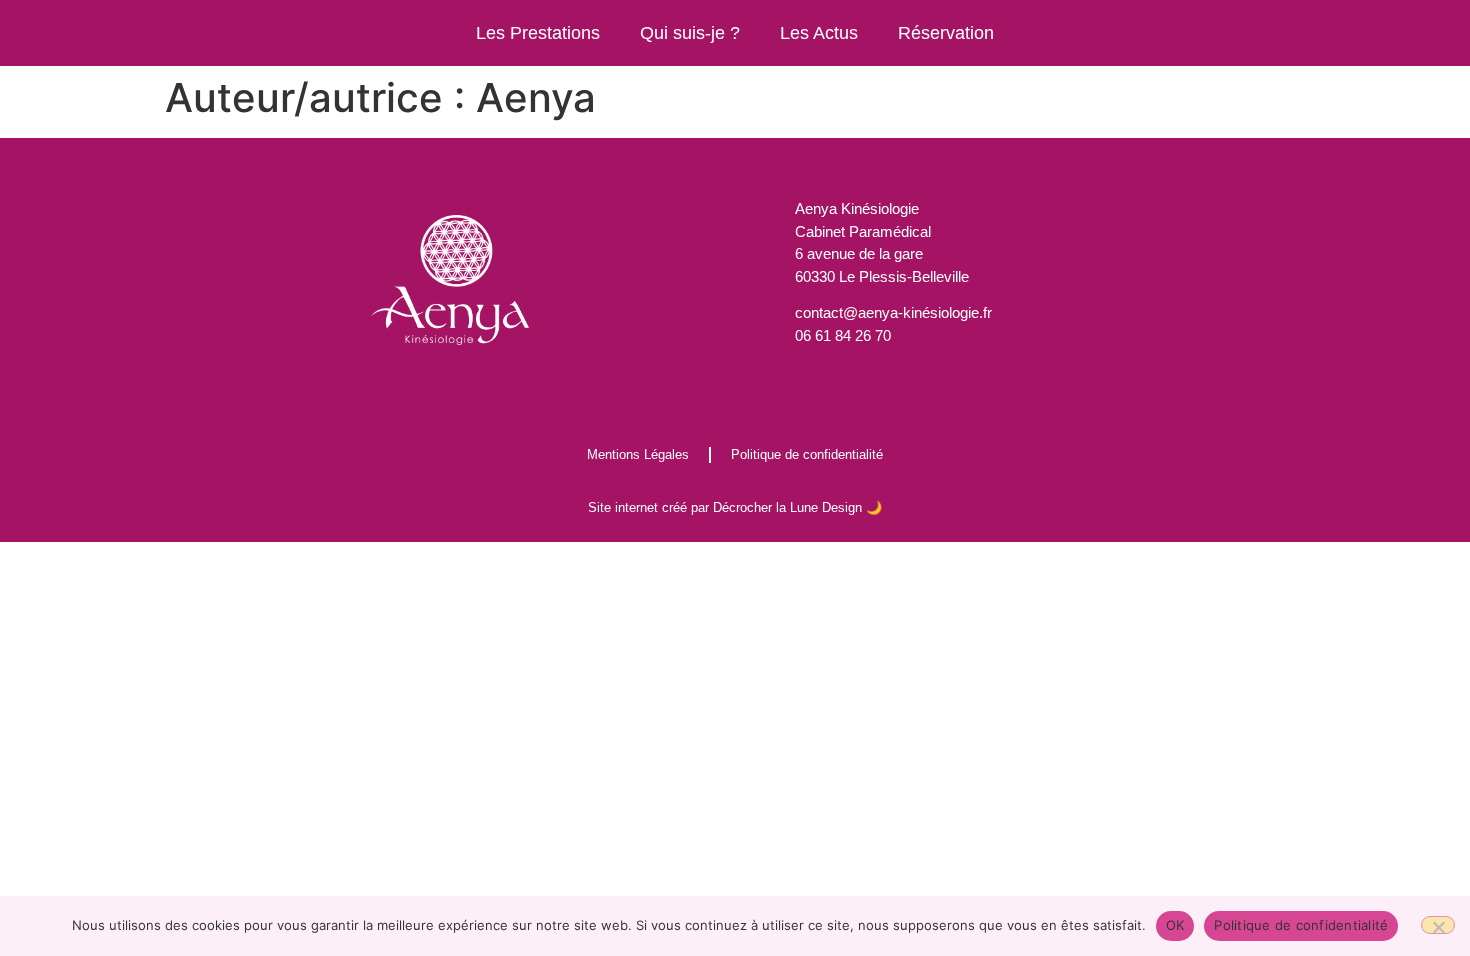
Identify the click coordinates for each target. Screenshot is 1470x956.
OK (1175, 925)
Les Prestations (538, 33)
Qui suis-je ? (690, 33)
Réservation (946, 33)
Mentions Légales (638, 454)
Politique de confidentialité (807, 454)
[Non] (1438, 925)
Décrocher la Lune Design (787, 507)
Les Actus (819, 33)
